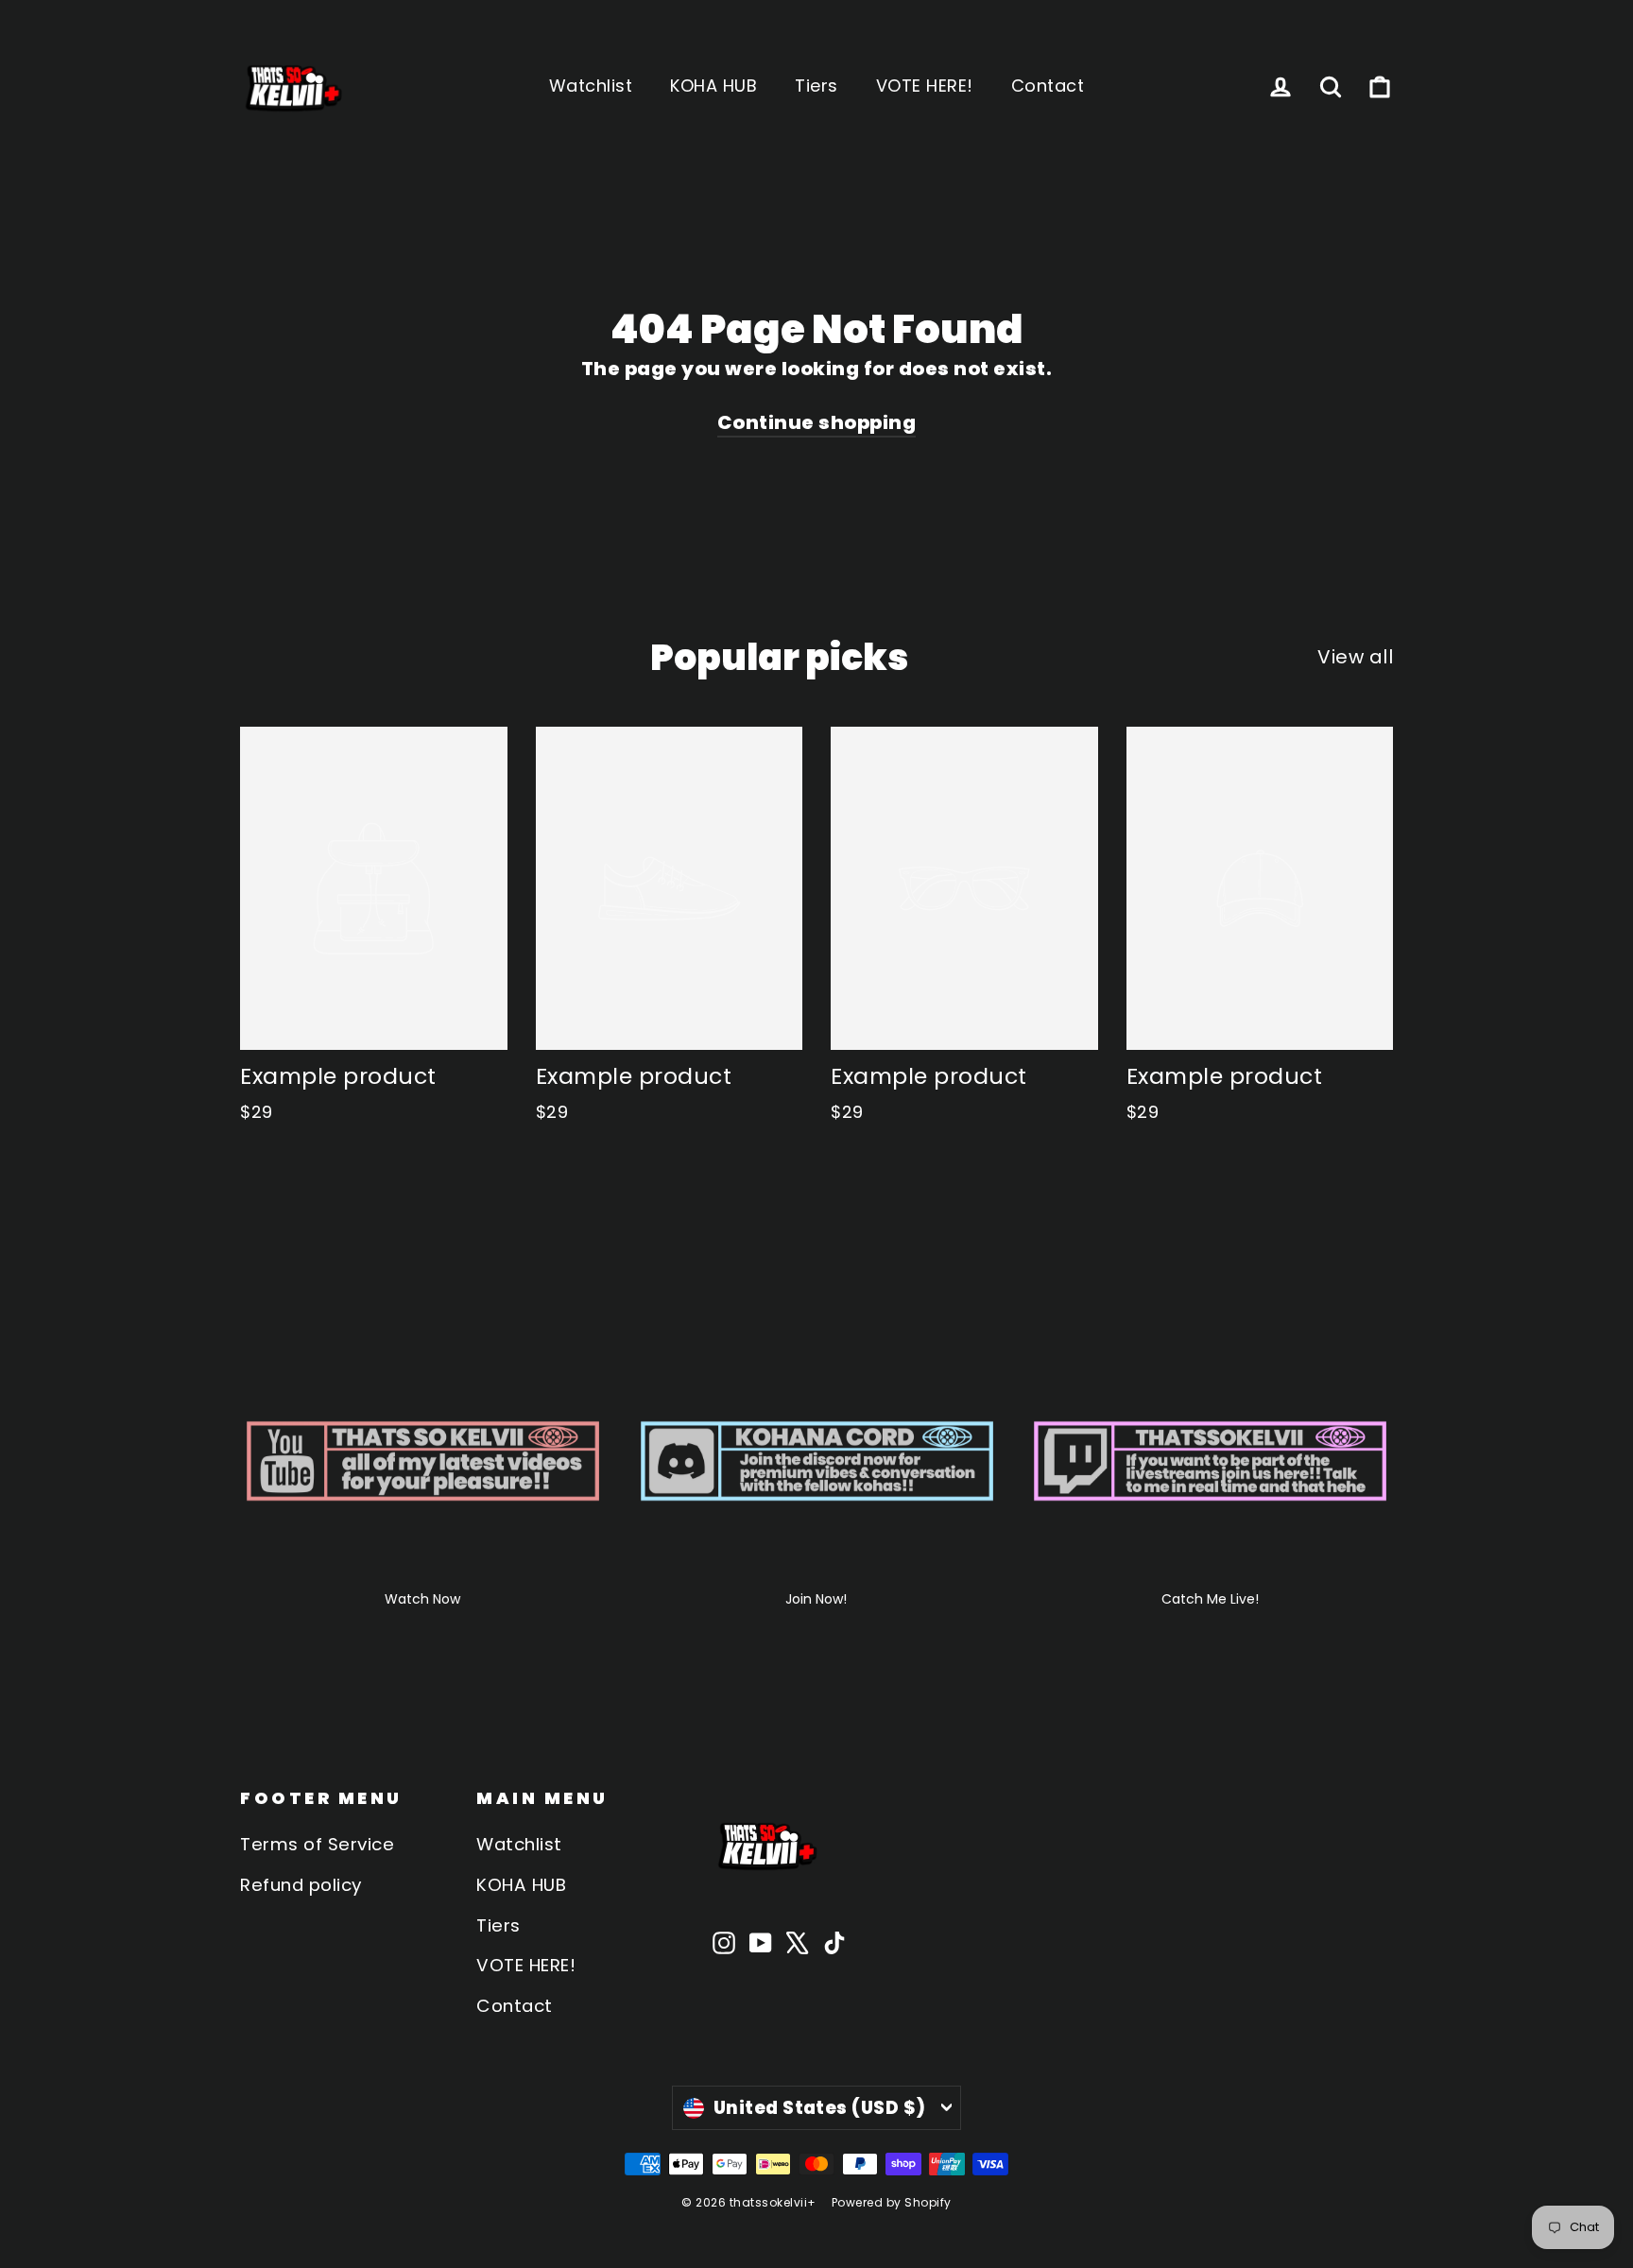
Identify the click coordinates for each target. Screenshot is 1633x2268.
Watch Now (422, 1599)
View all (1355, 657)
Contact (1048, 86)
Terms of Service (317, 1844)
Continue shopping (817, 422)
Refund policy (301, 1885)
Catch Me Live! (1210, 1599)
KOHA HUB (713, 86)
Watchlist (591, 86)
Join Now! (816, 1599)
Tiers (816, 86)
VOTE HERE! (925, 86)
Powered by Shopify (892, 2202)
